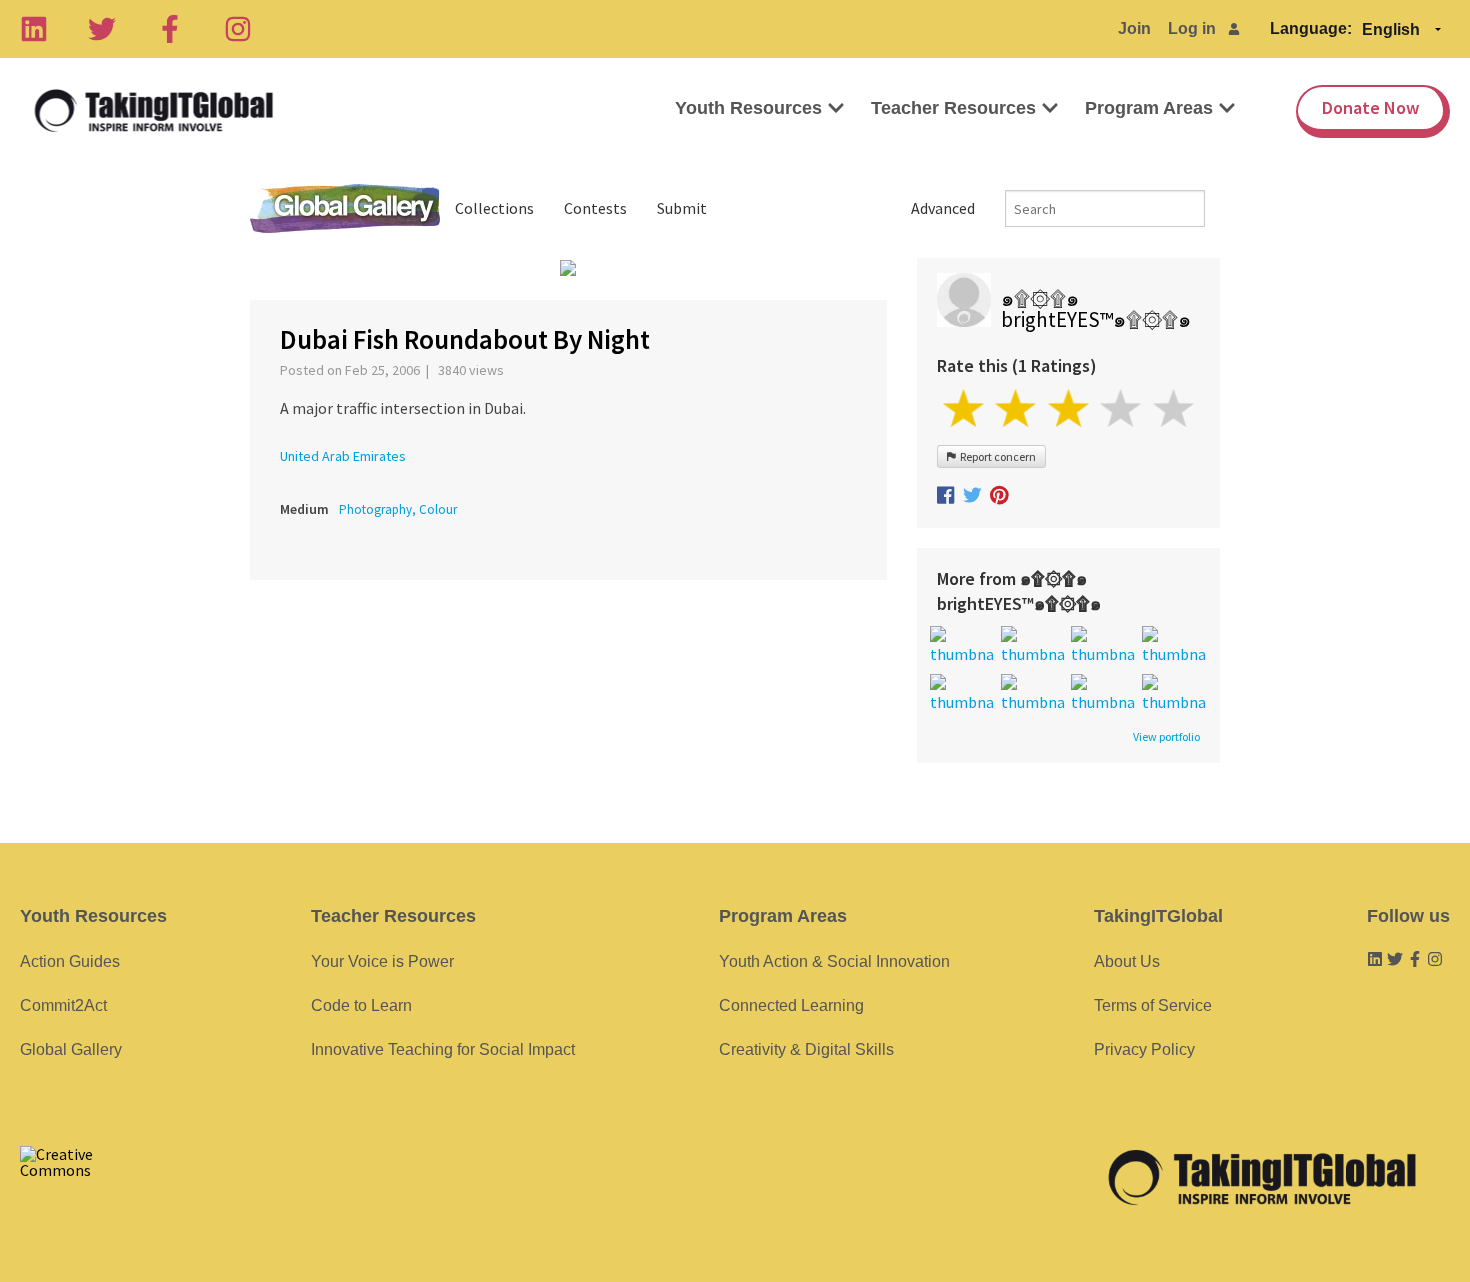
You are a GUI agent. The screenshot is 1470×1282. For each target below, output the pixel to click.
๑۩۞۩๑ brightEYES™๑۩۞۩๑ (1096, 309)
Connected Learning (791, 1005)
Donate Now (1370, 107)
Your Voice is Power (382, 961)
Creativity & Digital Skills (806, 1049)
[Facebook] (170, 29)
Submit (682, 208)
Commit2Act (63, 1005)
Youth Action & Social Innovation (834, 961)
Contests (595, 208)
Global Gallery (345, 208)
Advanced (943, 208)
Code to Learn (361, 1005)
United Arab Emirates (343, 456)
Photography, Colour (398, 509)
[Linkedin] (34, 29)
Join (1134, 28)
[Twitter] (102, 29)
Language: (1311, 28)
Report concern (996, 456)
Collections (494, 208)
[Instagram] (238, 29)
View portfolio (1166, 737)
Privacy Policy (1144, 1049)
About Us (1127, 961)
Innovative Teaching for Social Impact (443, 1049)
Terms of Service (1153, 1005)
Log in (1192, 28)
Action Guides (70, 961)
